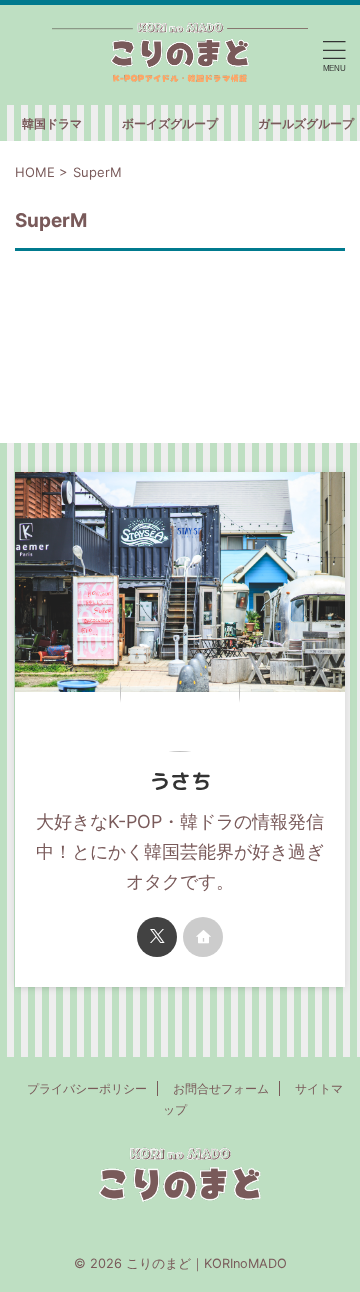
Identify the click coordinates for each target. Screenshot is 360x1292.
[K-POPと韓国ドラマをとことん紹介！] (180, 55)
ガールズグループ (306, 123)
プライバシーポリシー (87, 1088)
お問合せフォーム (221, 1088)
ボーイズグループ (170, 123)
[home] (203, 937)
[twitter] (157, 937)
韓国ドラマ (52, 123)
